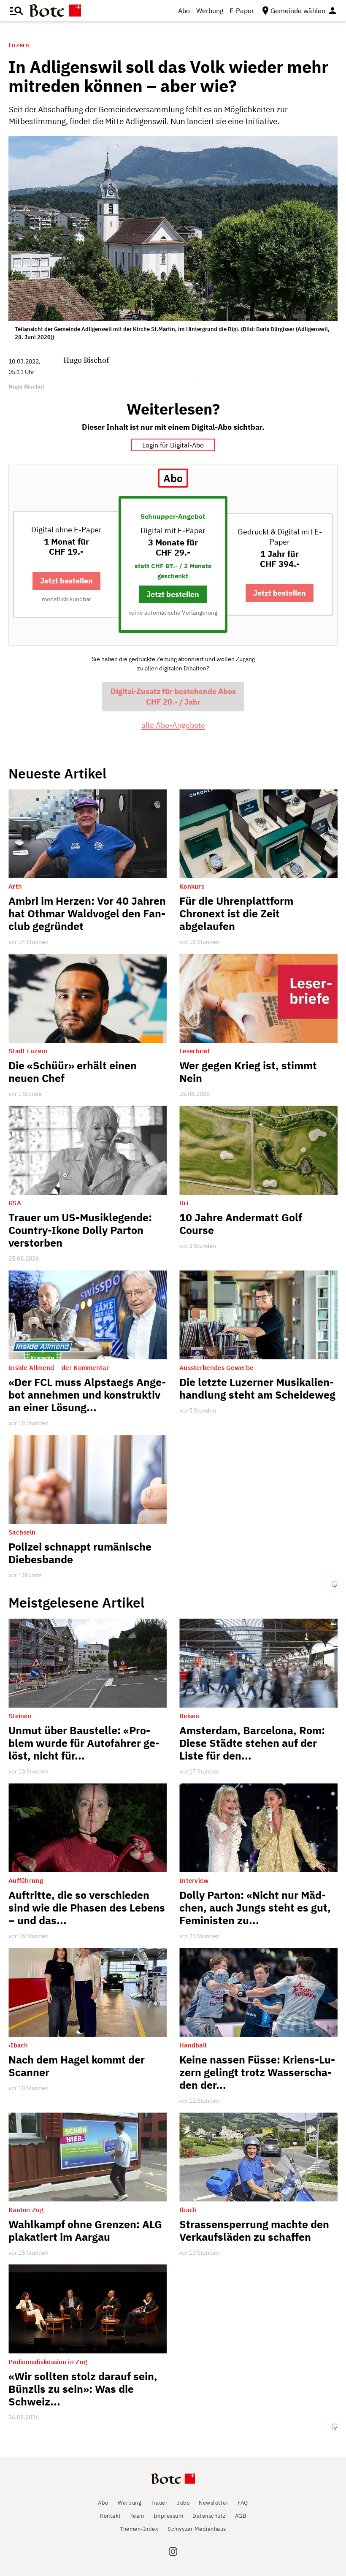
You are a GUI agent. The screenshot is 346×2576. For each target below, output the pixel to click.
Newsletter (214, 2503)
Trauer (159, 2503)
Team (137, 2516)
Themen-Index (139, 2529)
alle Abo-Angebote (173, 725)
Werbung (210, 11)
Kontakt (111, 2516)
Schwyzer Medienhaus (197, 2529)
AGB (241, 2516)
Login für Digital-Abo (173, 445)
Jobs (183, 2503)
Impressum (169, 2516)
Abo (184, 11)
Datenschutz (209, 2516)
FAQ (243, 2503)
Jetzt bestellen (66, 581)
